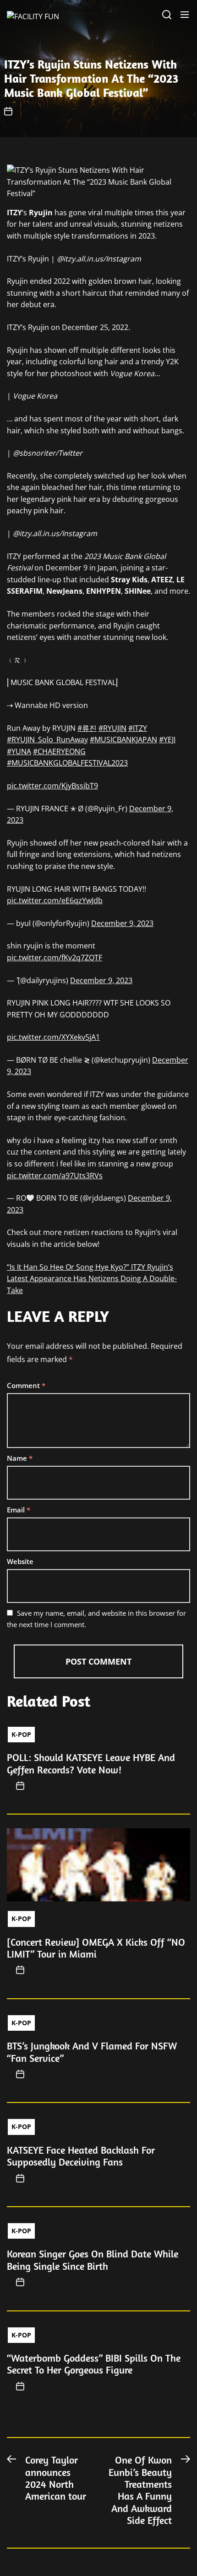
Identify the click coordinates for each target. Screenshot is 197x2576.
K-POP (21, 1734)
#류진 (87, 728)
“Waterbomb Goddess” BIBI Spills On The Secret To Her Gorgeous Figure (94, 2364)
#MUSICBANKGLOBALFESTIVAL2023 (67, 763)
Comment (26, 1385)
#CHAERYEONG (59, 751)
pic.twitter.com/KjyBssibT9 (52, 786)
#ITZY (138, 728)
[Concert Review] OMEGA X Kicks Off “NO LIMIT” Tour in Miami (96, 1948)
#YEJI (167, 740)
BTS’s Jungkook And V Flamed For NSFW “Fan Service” (92, 2052)
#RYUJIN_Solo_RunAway (47, 740)
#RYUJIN (112, 728)
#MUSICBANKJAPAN (123, 740)
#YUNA (19, 751)
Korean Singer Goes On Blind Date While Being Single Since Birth (93, 2260)
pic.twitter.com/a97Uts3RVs (55, 1176)
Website (20, 1561)
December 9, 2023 (122, 923)
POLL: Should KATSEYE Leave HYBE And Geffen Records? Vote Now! (91, 1763)
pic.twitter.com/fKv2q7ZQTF (55, 958)
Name (20, 1458)
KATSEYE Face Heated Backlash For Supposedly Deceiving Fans (81, 2156)
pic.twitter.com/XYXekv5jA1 (53, 1037)
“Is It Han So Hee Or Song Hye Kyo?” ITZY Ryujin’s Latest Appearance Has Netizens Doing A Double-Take (92, 1279)
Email (19, 1510)
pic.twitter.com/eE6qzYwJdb (55, 900)
